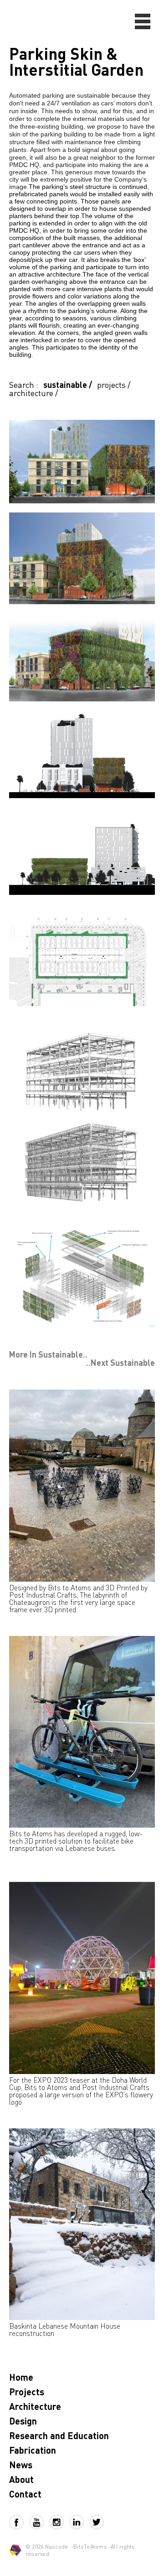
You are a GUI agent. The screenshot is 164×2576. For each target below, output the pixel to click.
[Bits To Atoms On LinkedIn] (79, 2522)
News (21, 2465)
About (21, 2479)
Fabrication (33, 2450)
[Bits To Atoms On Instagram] (59, 2522)
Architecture (35, 2406)
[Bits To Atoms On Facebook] (19, 2522)
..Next (120, 1363)
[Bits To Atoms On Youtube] (39, 2522)
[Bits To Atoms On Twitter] (97, 2522)
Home (21, 2377)
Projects (27, 2392)
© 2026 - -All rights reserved (80, 2550)
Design (23, 2421)
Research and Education (59, 2435)
